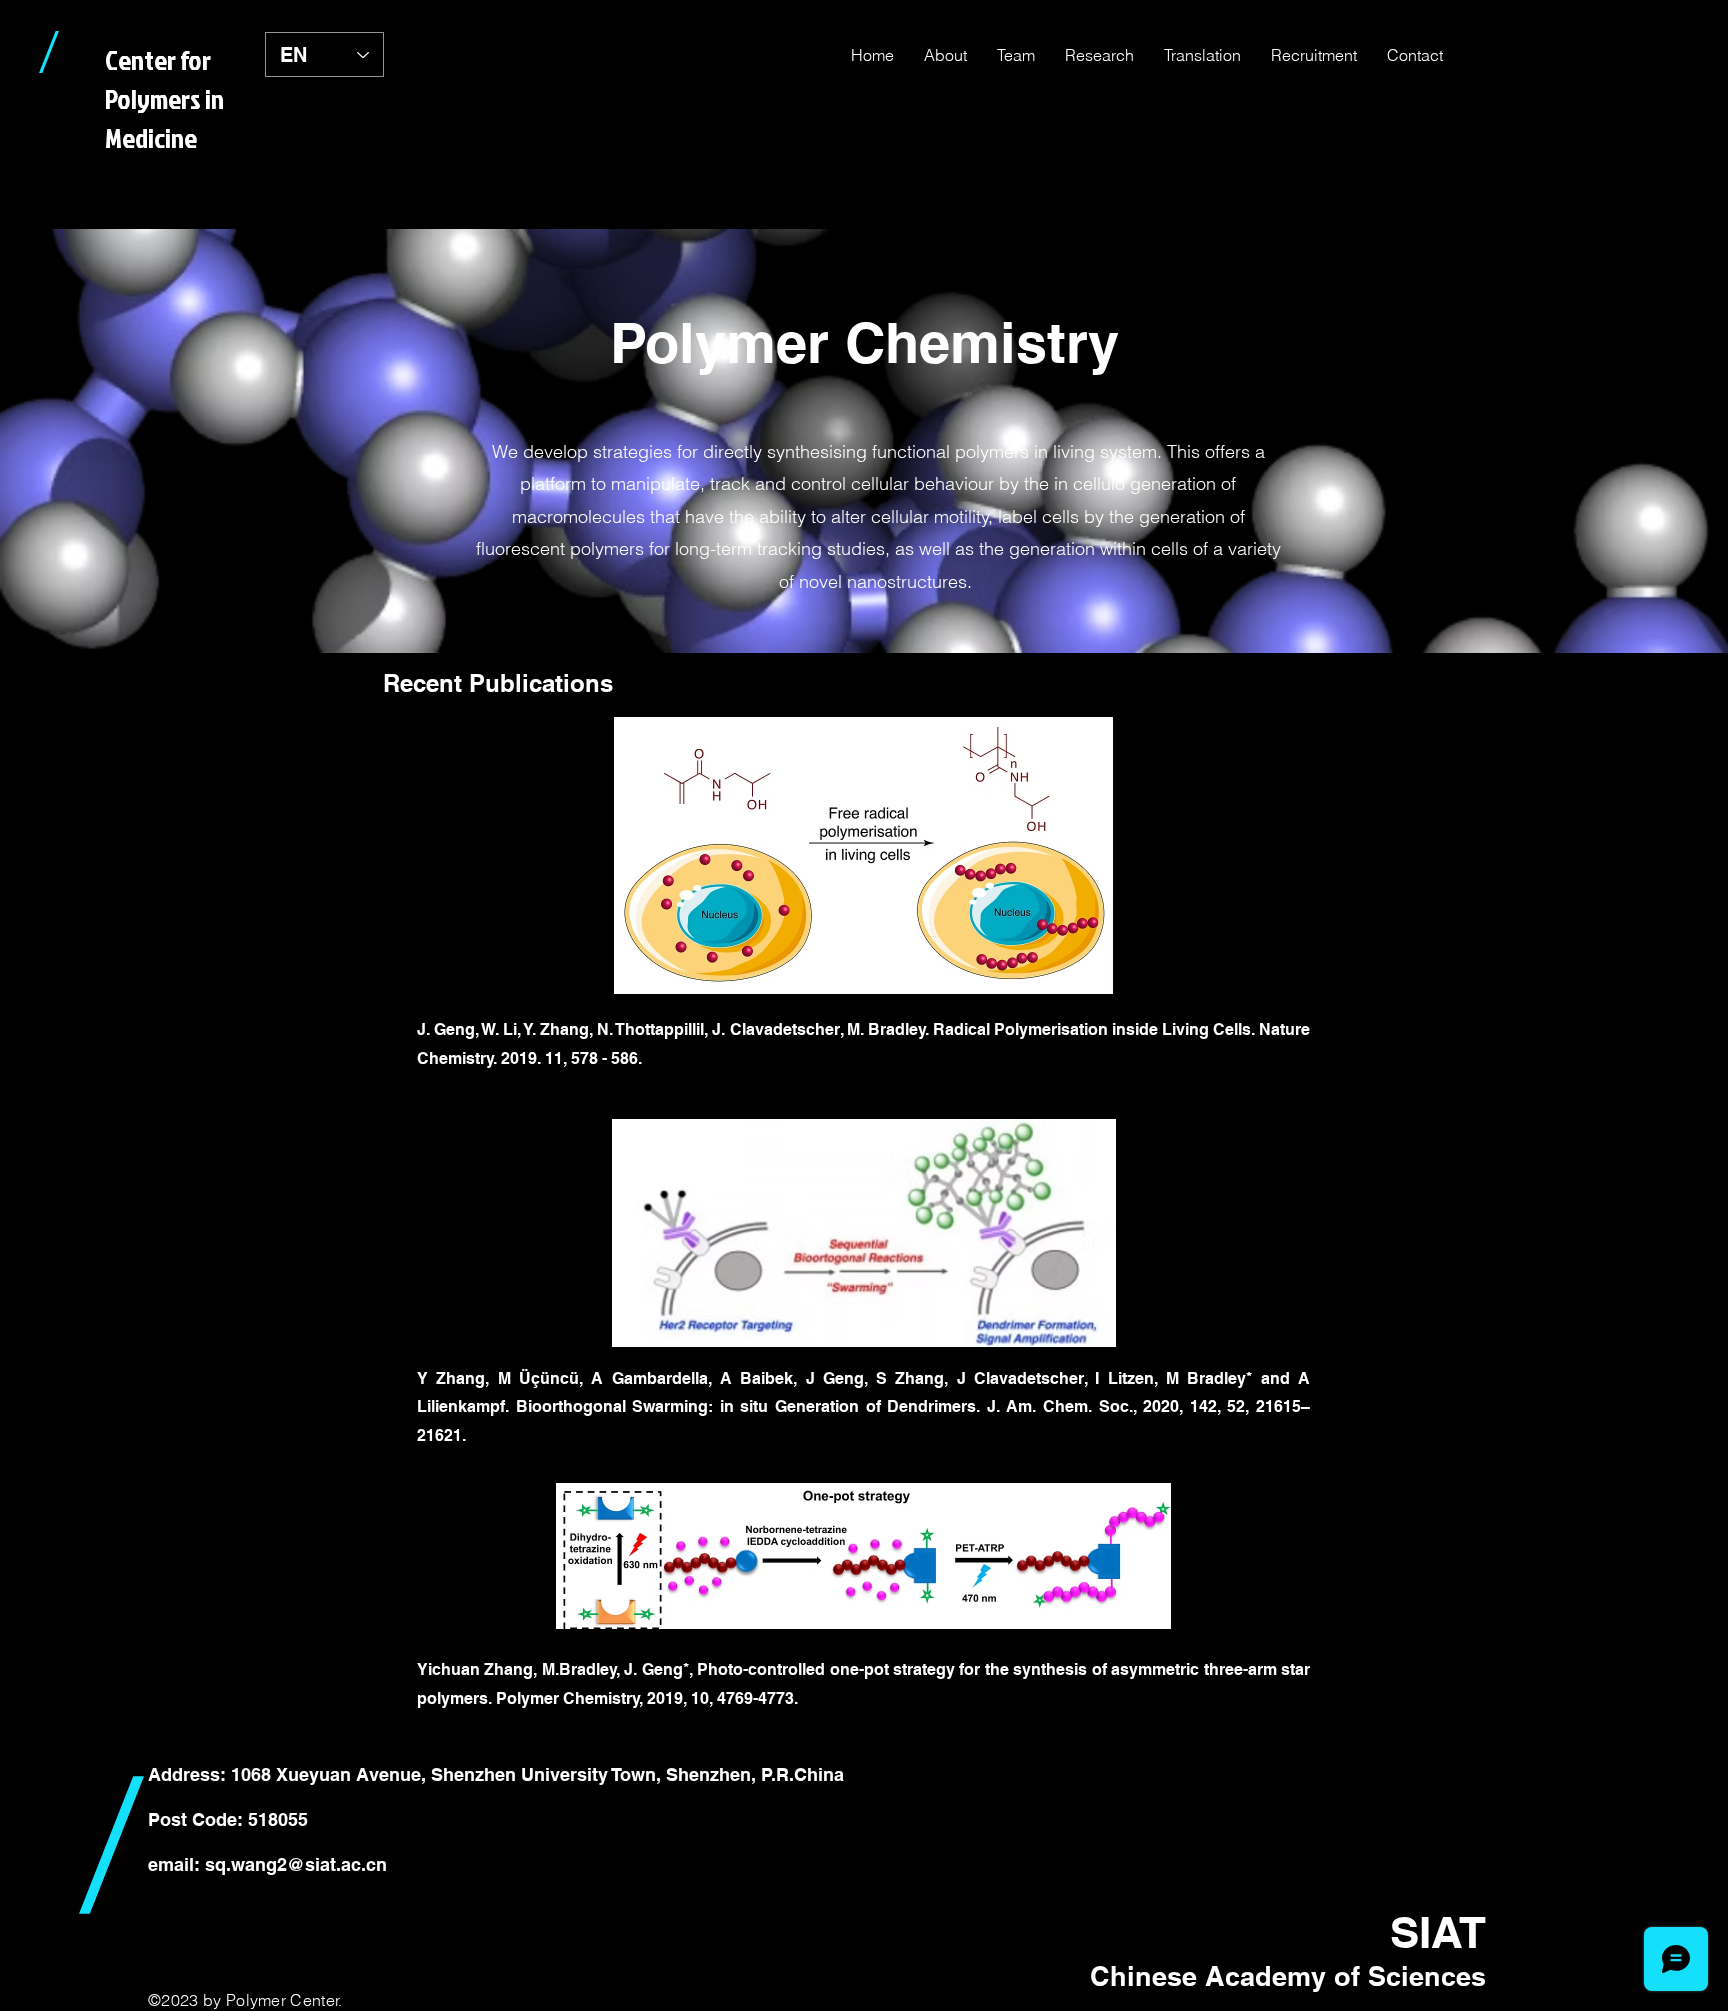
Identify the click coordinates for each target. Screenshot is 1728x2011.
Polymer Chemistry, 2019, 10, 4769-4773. (647, 1698)
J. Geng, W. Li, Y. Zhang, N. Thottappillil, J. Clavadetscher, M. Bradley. (675, 1029)
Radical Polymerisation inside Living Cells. (1096, 1029)
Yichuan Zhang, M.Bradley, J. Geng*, (557, 1669)
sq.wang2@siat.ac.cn (296, 1864)
